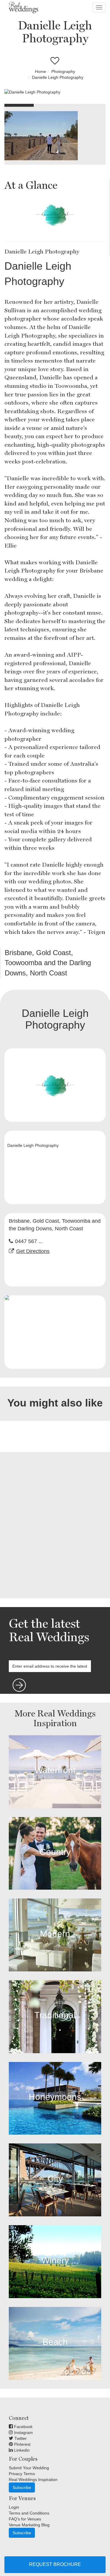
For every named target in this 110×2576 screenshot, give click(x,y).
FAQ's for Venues (25, 2519)
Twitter (20, 2438)
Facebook (23, 2427)
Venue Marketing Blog (29, 2525)
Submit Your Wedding (29, 2468)
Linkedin (21, 2450)
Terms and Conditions (29, 2513)
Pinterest (22, 2444)
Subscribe (22, 2487)
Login (14, 2507)
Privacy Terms (22, 2474)
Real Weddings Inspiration (33, 2480)
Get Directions (33, 1251)
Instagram (23, 2432)
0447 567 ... (29, 1241)
